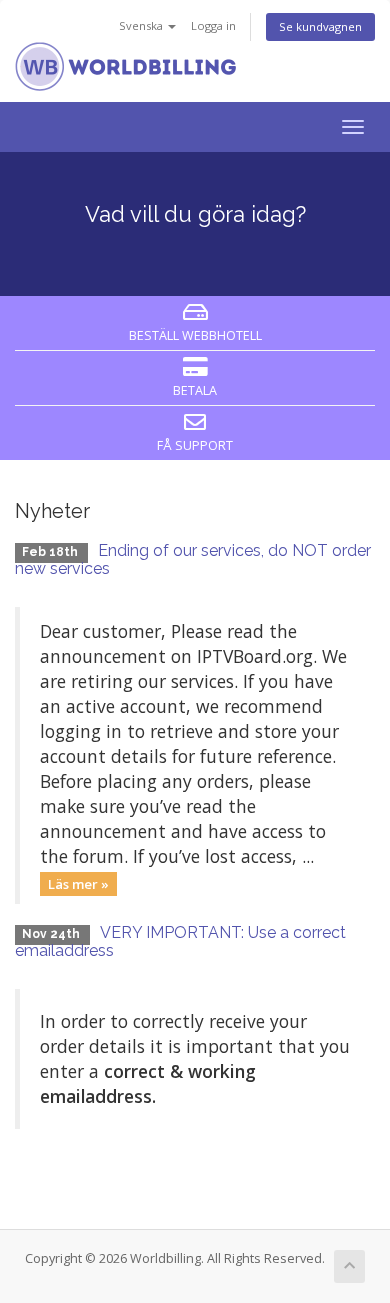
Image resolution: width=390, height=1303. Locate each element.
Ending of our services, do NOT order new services (193, 559)
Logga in (213, 25)
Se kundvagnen (320, 26)
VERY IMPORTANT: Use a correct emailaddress (180, 941)
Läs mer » (78, 883)
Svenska (142, 25)
